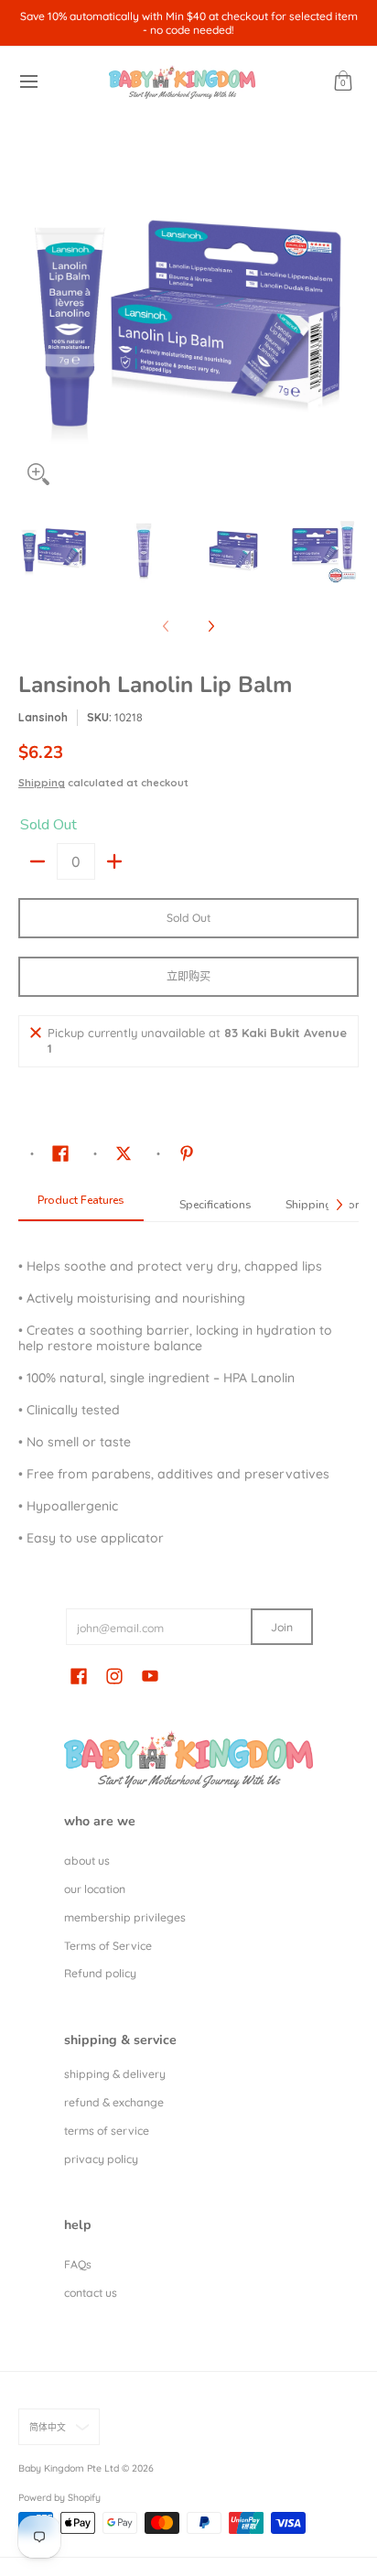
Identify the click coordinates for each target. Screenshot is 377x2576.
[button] (343, 82)
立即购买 (188, 976)
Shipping (42, 783)
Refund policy (100, 1973)
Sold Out (188, 918)
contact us (91, 2293)
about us (87, 1861)
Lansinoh (43, 717)
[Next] (346, 324)
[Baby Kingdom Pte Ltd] (182, 82)
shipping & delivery (115, 2074)
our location (95, 1889)
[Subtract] (38, 861)
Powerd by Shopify (59, 2497)
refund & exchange (114, 2102)
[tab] (81, 1206)
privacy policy (101, 2159)
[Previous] (31, 324)
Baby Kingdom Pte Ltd (69, 2468)
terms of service (107, 2131)
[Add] (114, 861)
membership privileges (125, 1917)
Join (282, 1627)
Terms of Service (108, 1946)
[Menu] (28, 82)
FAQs (78, 2264)
